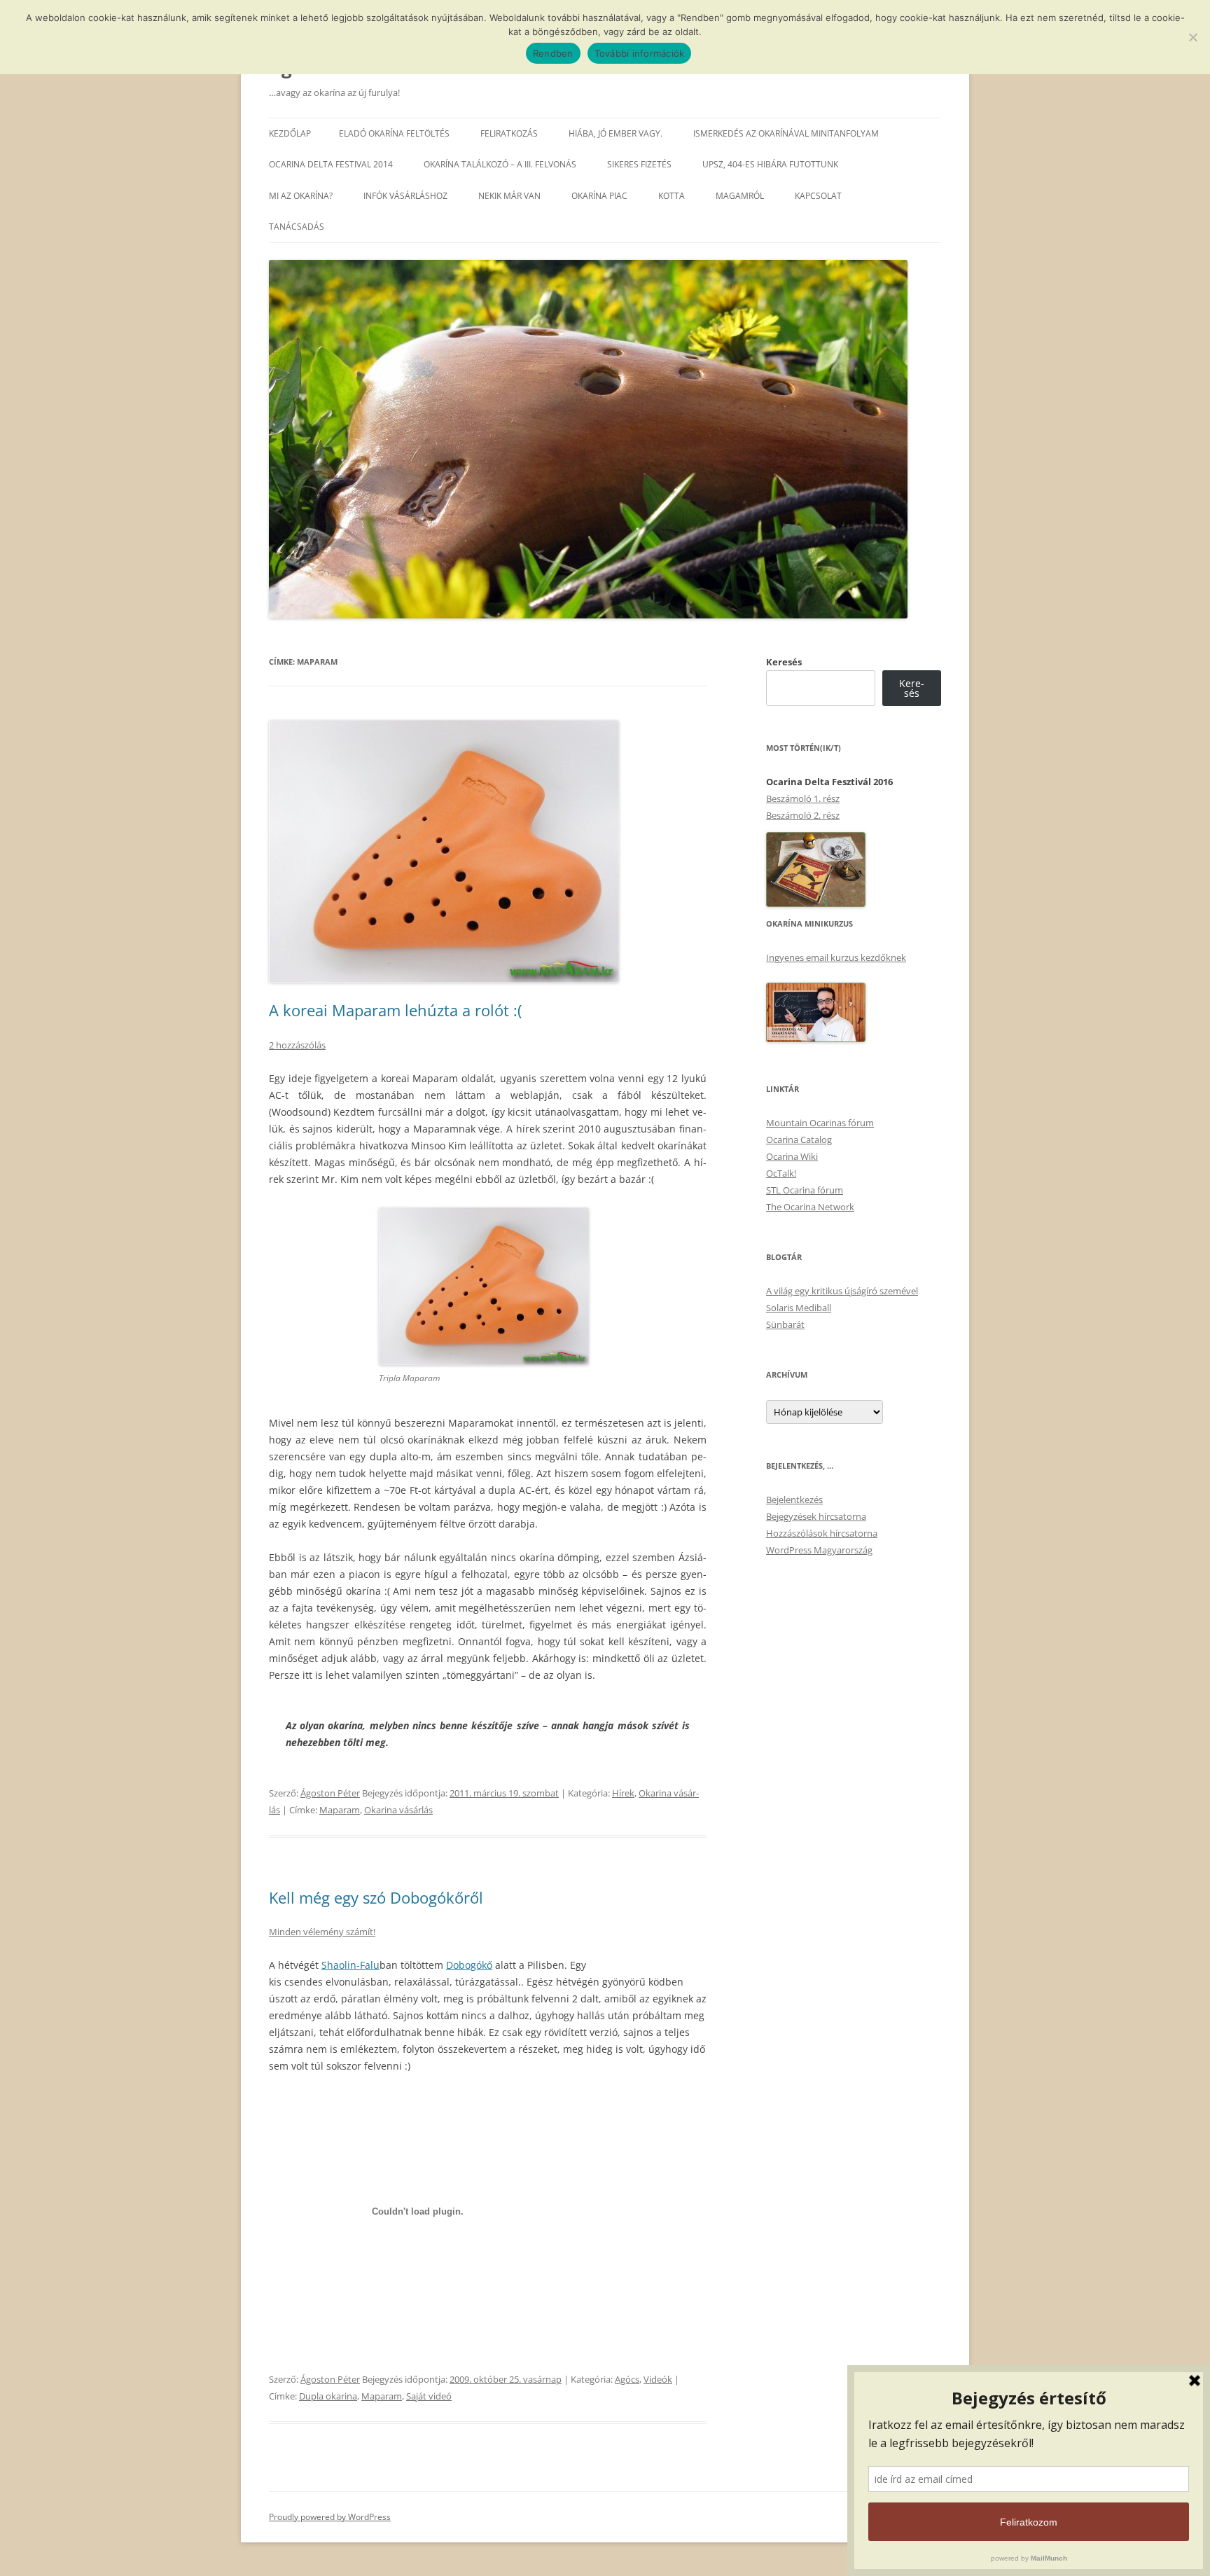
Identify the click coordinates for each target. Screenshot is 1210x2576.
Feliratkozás (509, 133)
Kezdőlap (290, 133)
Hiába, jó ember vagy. (616, 133)
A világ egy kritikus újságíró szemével (842, 1291)
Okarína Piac (599, 196)
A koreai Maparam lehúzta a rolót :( (395, 1010)
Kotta (672, 196)
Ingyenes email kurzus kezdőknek (836, 957)
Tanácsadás (297, 227)
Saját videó (429, 2396)
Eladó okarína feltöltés (394, 133)
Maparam (340, 1810)
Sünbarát (785, 1324)
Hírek (623, 1793)
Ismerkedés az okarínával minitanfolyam (786, 133)
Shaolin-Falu (350, 1965)
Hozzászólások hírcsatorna (822, 1533)
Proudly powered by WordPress (330, 2517)
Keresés (784, 662)
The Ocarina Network (810, 1207)
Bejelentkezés (794, 1500)
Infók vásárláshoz (405, 196)
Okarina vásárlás (398, 1810)
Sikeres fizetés (639, 164)
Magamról (740, 196)
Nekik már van (509, 196)
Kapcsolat (818, 196)
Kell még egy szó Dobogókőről (376, 1897)
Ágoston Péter (330, 1793)
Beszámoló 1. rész (803, 798)
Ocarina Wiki (792, 1156)
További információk (640, 53)
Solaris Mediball (799, 1308)
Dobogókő (469, 1965)
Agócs (627, 2379)
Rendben (553, 53)
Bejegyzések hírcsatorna (816, 1516)
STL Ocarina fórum (805, 1190)
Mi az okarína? (301, 196)
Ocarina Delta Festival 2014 (331, 164)
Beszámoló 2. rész (803, 815)
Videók (658, 2379)
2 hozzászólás (297, 1045)
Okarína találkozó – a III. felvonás (500, 164)
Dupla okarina (328, 2396)
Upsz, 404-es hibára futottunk (770, 164)
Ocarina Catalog (799, 1140)
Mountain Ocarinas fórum (820, 1123)
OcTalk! (781, 1173)
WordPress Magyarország (819, 1550)
